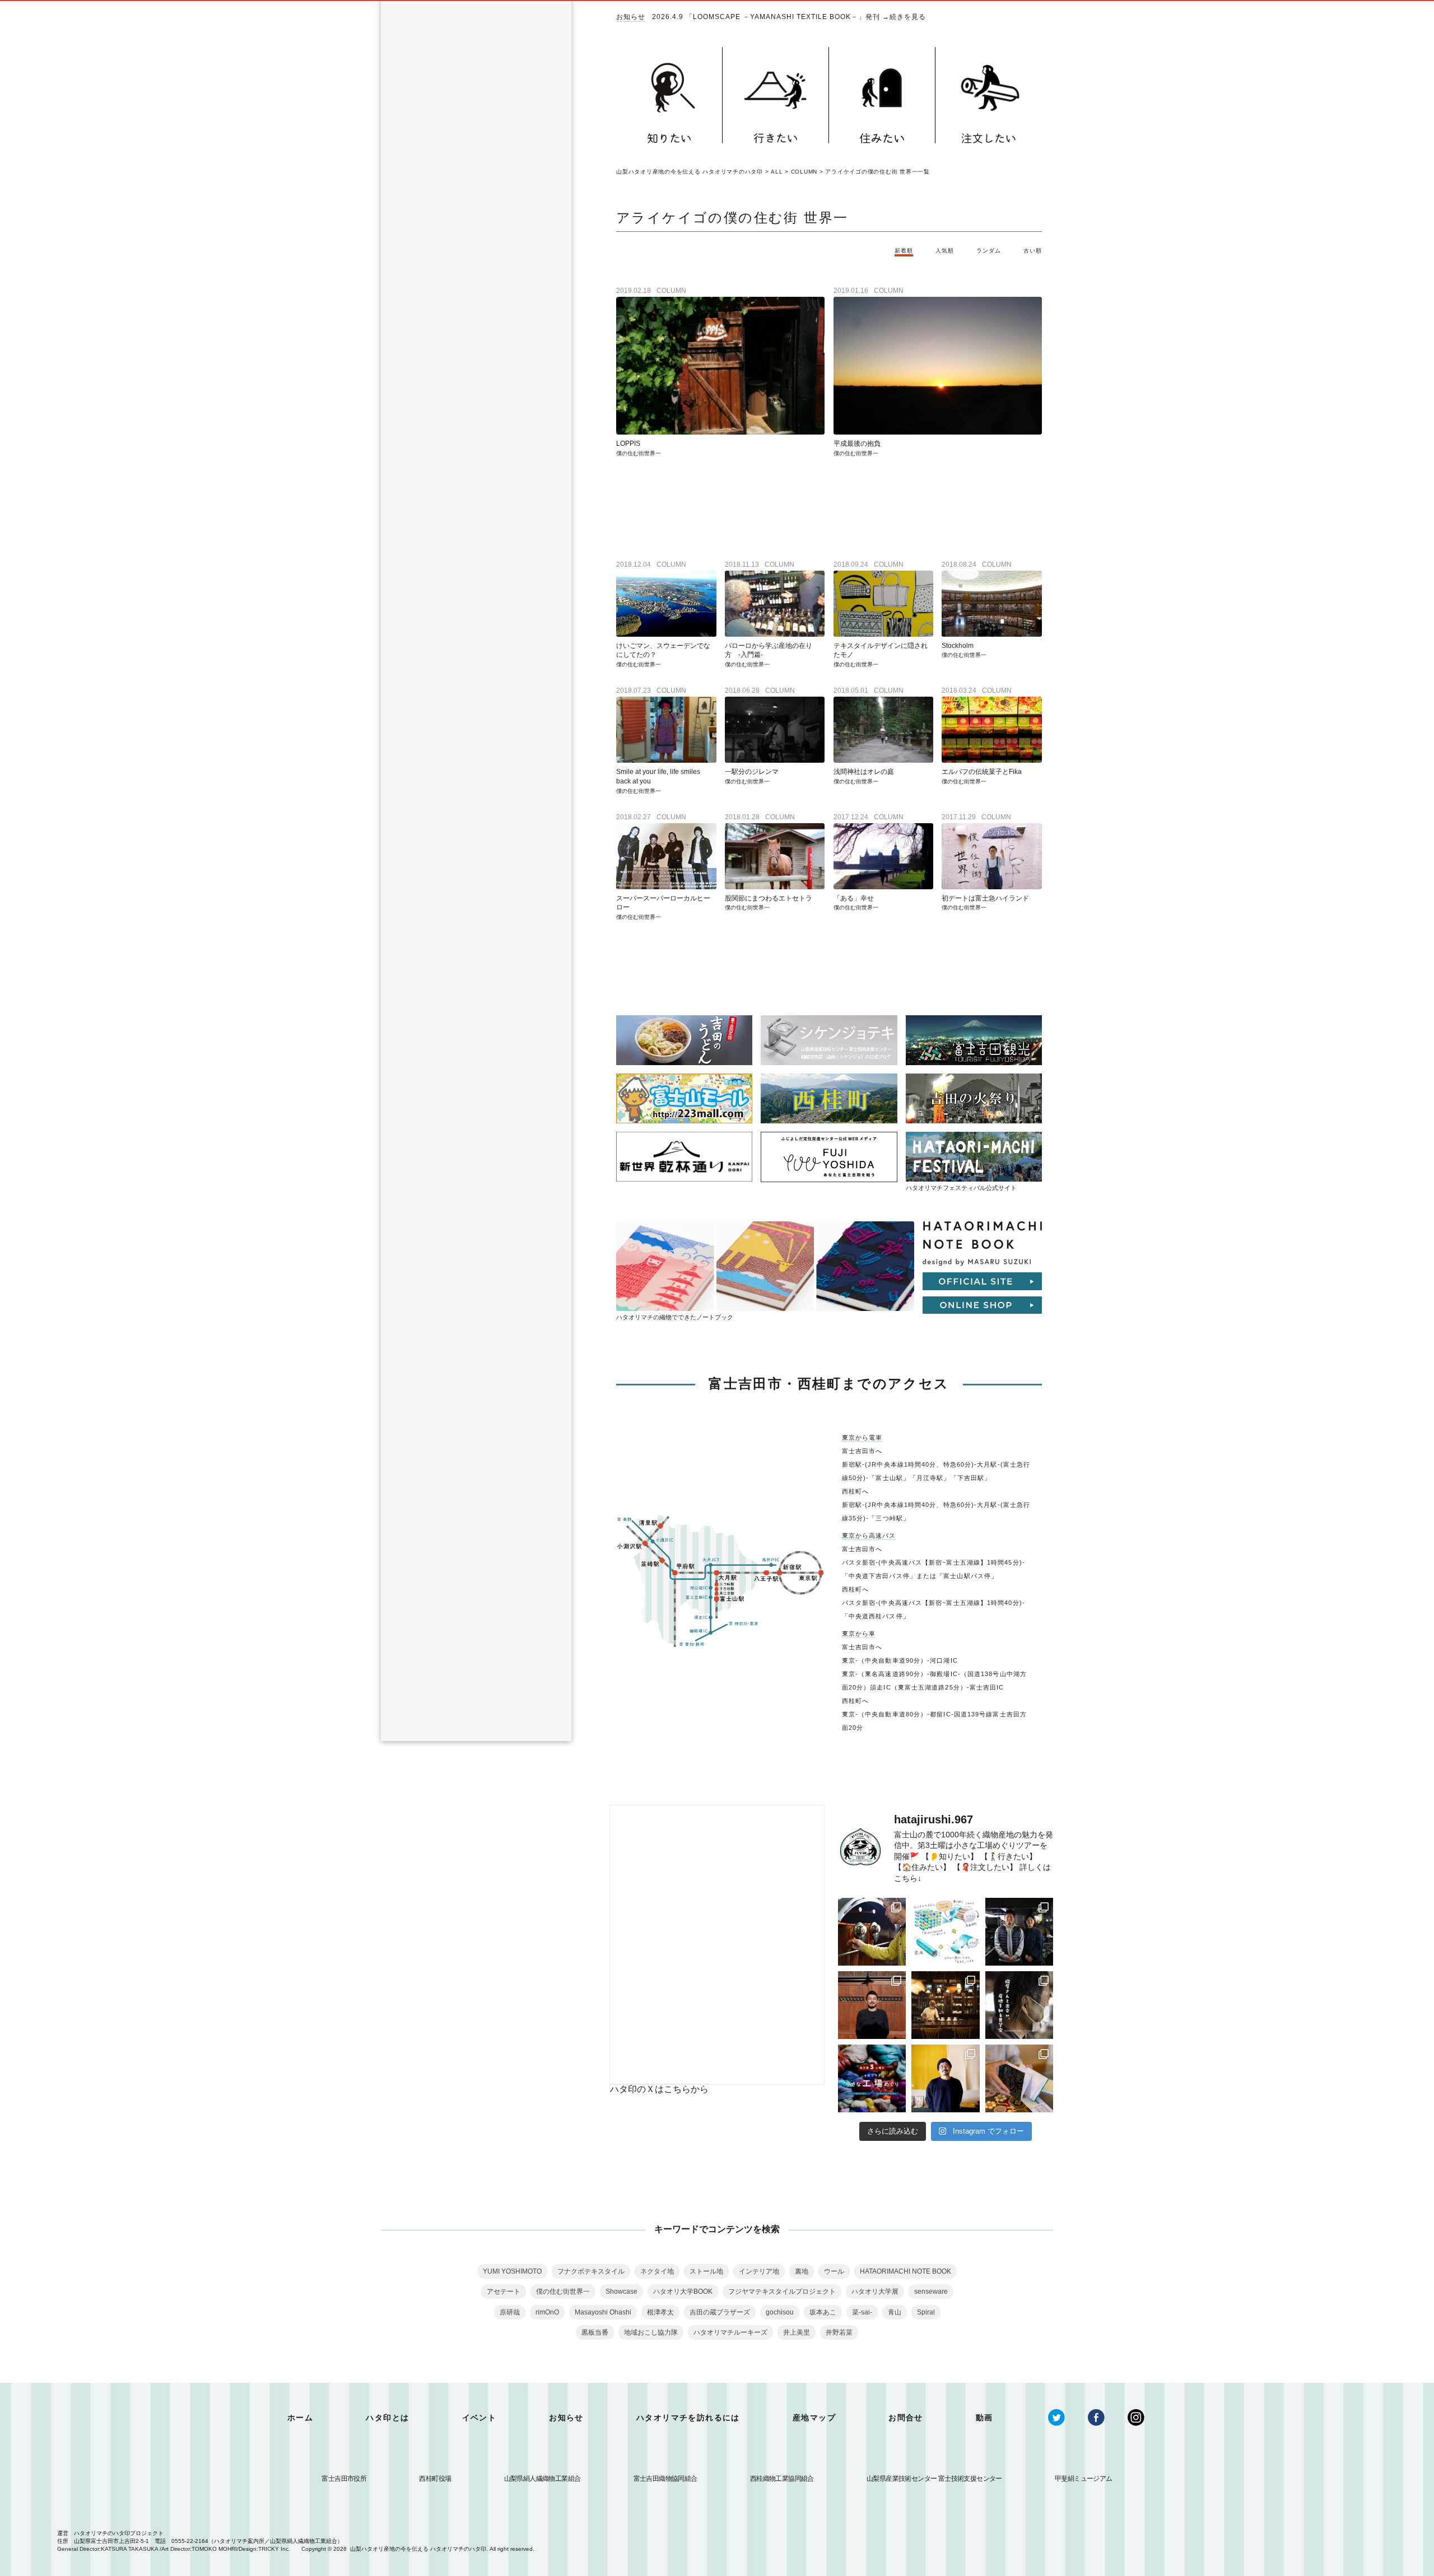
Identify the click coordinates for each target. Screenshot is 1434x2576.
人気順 (945, 251)
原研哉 (510, 2312)
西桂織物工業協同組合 (782, 2479)
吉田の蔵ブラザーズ (720, 2312)
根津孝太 (660, 2312)
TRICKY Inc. (274, 2549)
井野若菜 (839, 2332)
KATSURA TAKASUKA (129, 2549)
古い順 (1033, 251)
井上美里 (797, 2332)
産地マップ (814, 2418)
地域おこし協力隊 (651, 2332)
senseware (931, 2292)
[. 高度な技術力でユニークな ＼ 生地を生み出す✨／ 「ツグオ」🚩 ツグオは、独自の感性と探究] (1019, 1932)
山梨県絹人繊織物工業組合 (543, 2479)
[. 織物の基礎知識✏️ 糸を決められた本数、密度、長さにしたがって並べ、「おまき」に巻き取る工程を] (945, 1932)
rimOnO (547, 2312)
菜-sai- (862, 2312)
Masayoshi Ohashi (603, 2312)
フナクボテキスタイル (591, 2271)
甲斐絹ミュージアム (1084, 2479)
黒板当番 (595, 2332)
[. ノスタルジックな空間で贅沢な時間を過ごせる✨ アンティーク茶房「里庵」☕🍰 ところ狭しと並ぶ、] (945, 2005)
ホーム (300, 2418)
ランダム (989, 251)
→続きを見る (904, 17)
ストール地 (706, 2271)
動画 (984, 2418)
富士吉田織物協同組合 (665, 2479)
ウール (834, 2271)
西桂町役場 (435, 2479)
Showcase (621, 2292)
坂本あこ (823, 2312)
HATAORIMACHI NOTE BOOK (905, 2271)
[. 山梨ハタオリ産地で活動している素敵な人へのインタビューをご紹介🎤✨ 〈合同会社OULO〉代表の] (872, 2005)
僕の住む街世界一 (563, 2292)
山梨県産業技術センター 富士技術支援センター (934, 2479)
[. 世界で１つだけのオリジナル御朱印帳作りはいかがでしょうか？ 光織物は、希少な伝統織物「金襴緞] (1019, 2078)
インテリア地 (759, 2271)
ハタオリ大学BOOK (683, 2292)
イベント (479, 2418)
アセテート (504, 2292)
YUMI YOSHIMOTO (512, 2271)
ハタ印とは (387, 2418)
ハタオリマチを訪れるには (688, 2418)
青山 (895, 2312)
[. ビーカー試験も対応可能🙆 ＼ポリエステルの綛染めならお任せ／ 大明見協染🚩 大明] (872, 1932)
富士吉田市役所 (344, 2479)
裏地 (802, 2271)
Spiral (926, 2312)
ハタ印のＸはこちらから (659, 2089)
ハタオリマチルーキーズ (730, 2332)
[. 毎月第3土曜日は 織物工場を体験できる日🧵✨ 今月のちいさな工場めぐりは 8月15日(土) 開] (872, 2078)
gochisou (780, 2312)
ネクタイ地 (657, 2271)
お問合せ (906, 2418)
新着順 (904, 251)
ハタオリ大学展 (875, 2292)
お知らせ (631, 17)
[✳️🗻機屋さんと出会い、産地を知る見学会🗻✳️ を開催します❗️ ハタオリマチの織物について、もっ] (1019, 2005)
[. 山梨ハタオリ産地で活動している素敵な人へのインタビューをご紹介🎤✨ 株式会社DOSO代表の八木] (945, 2078)
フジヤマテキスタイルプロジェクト (782, 2292)
